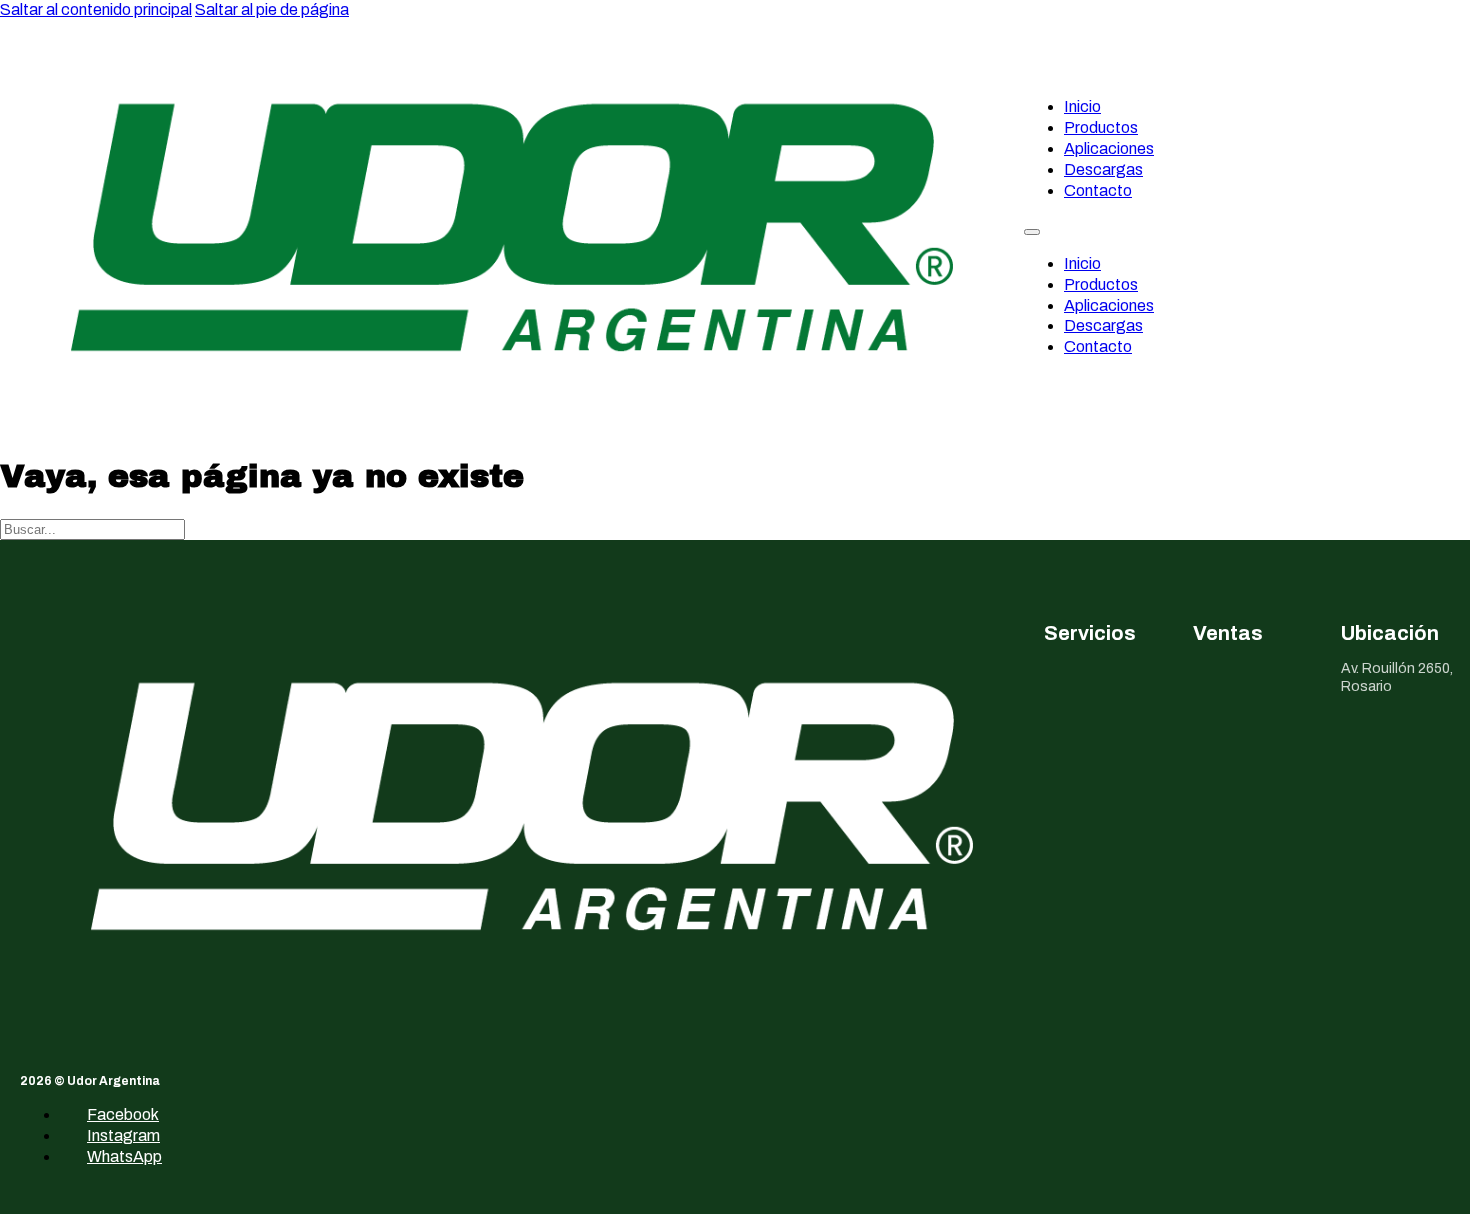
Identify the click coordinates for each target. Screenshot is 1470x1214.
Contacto (1098, 190)
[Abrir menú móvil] (1032, 232)
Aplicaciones (1109, 148)
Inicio (1082, 106)
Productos (1101, 127)
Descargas (1103, 169)
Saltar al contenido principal (96, 9)
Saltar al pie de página (272, 9)
